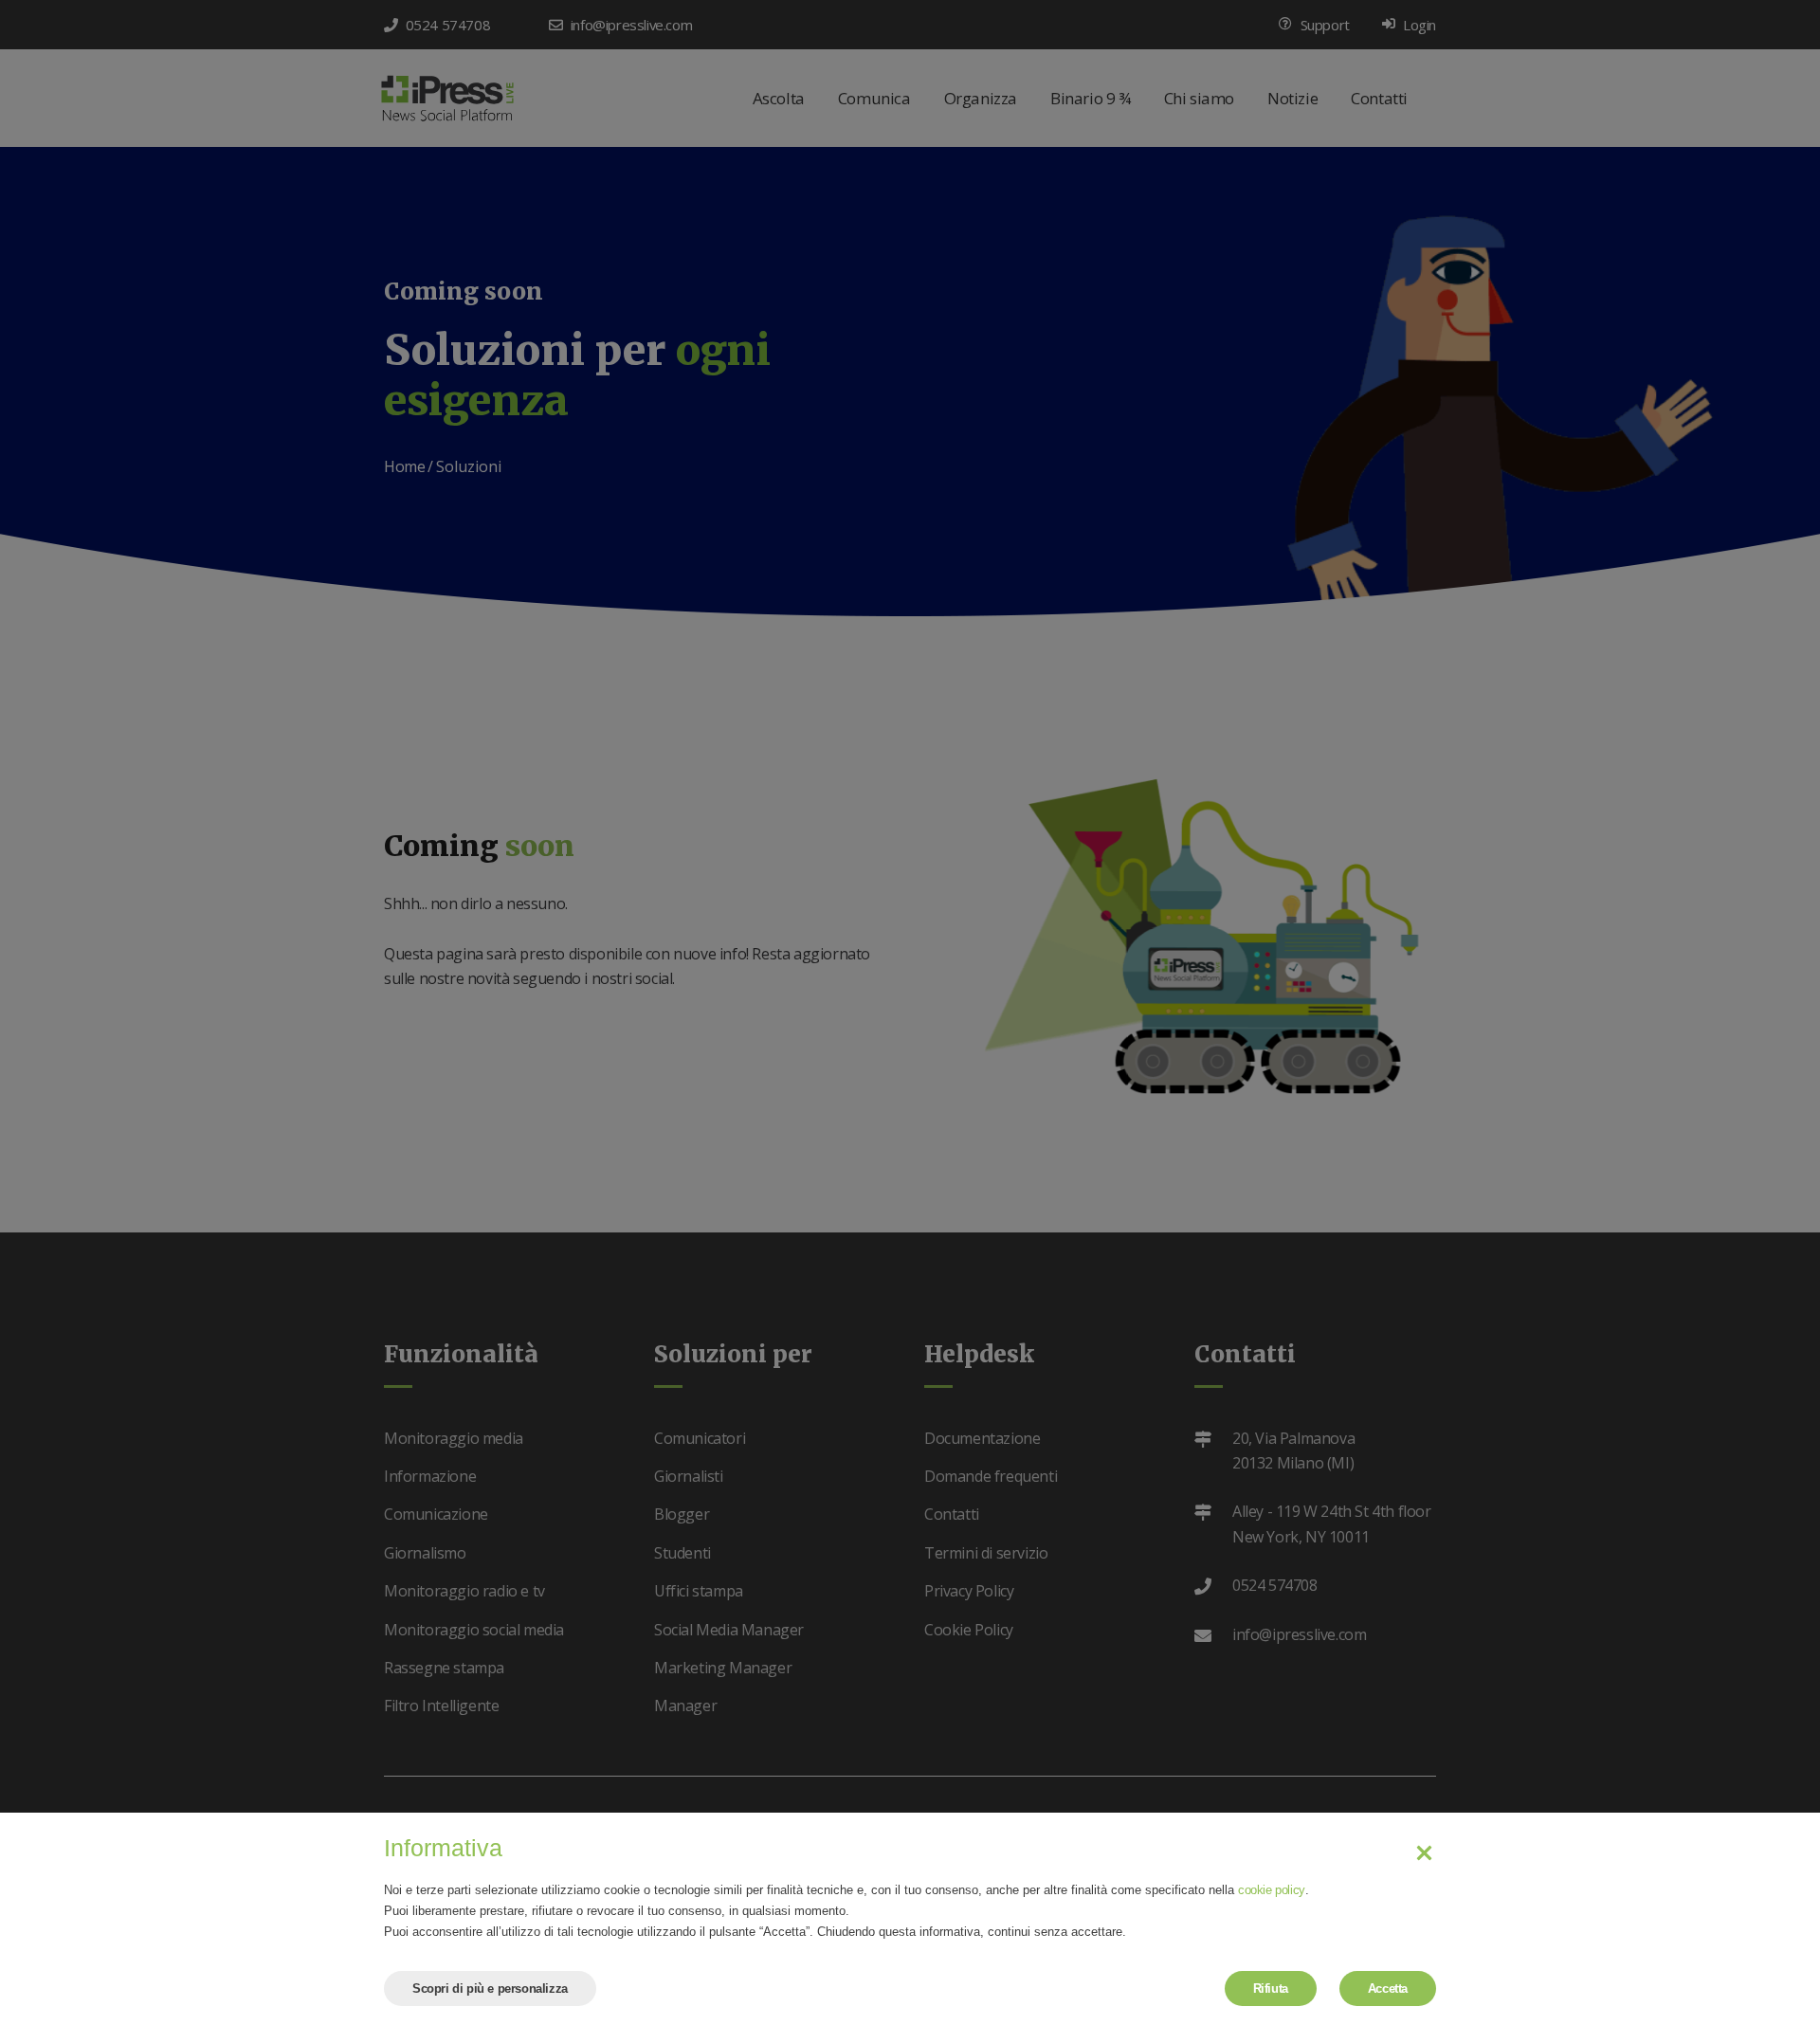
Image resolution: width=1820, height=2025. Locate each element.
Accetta (1388, 1989)
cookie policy (1272, 1890)
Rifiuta (1271, 1989)
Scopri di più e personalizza (490, 1989)
